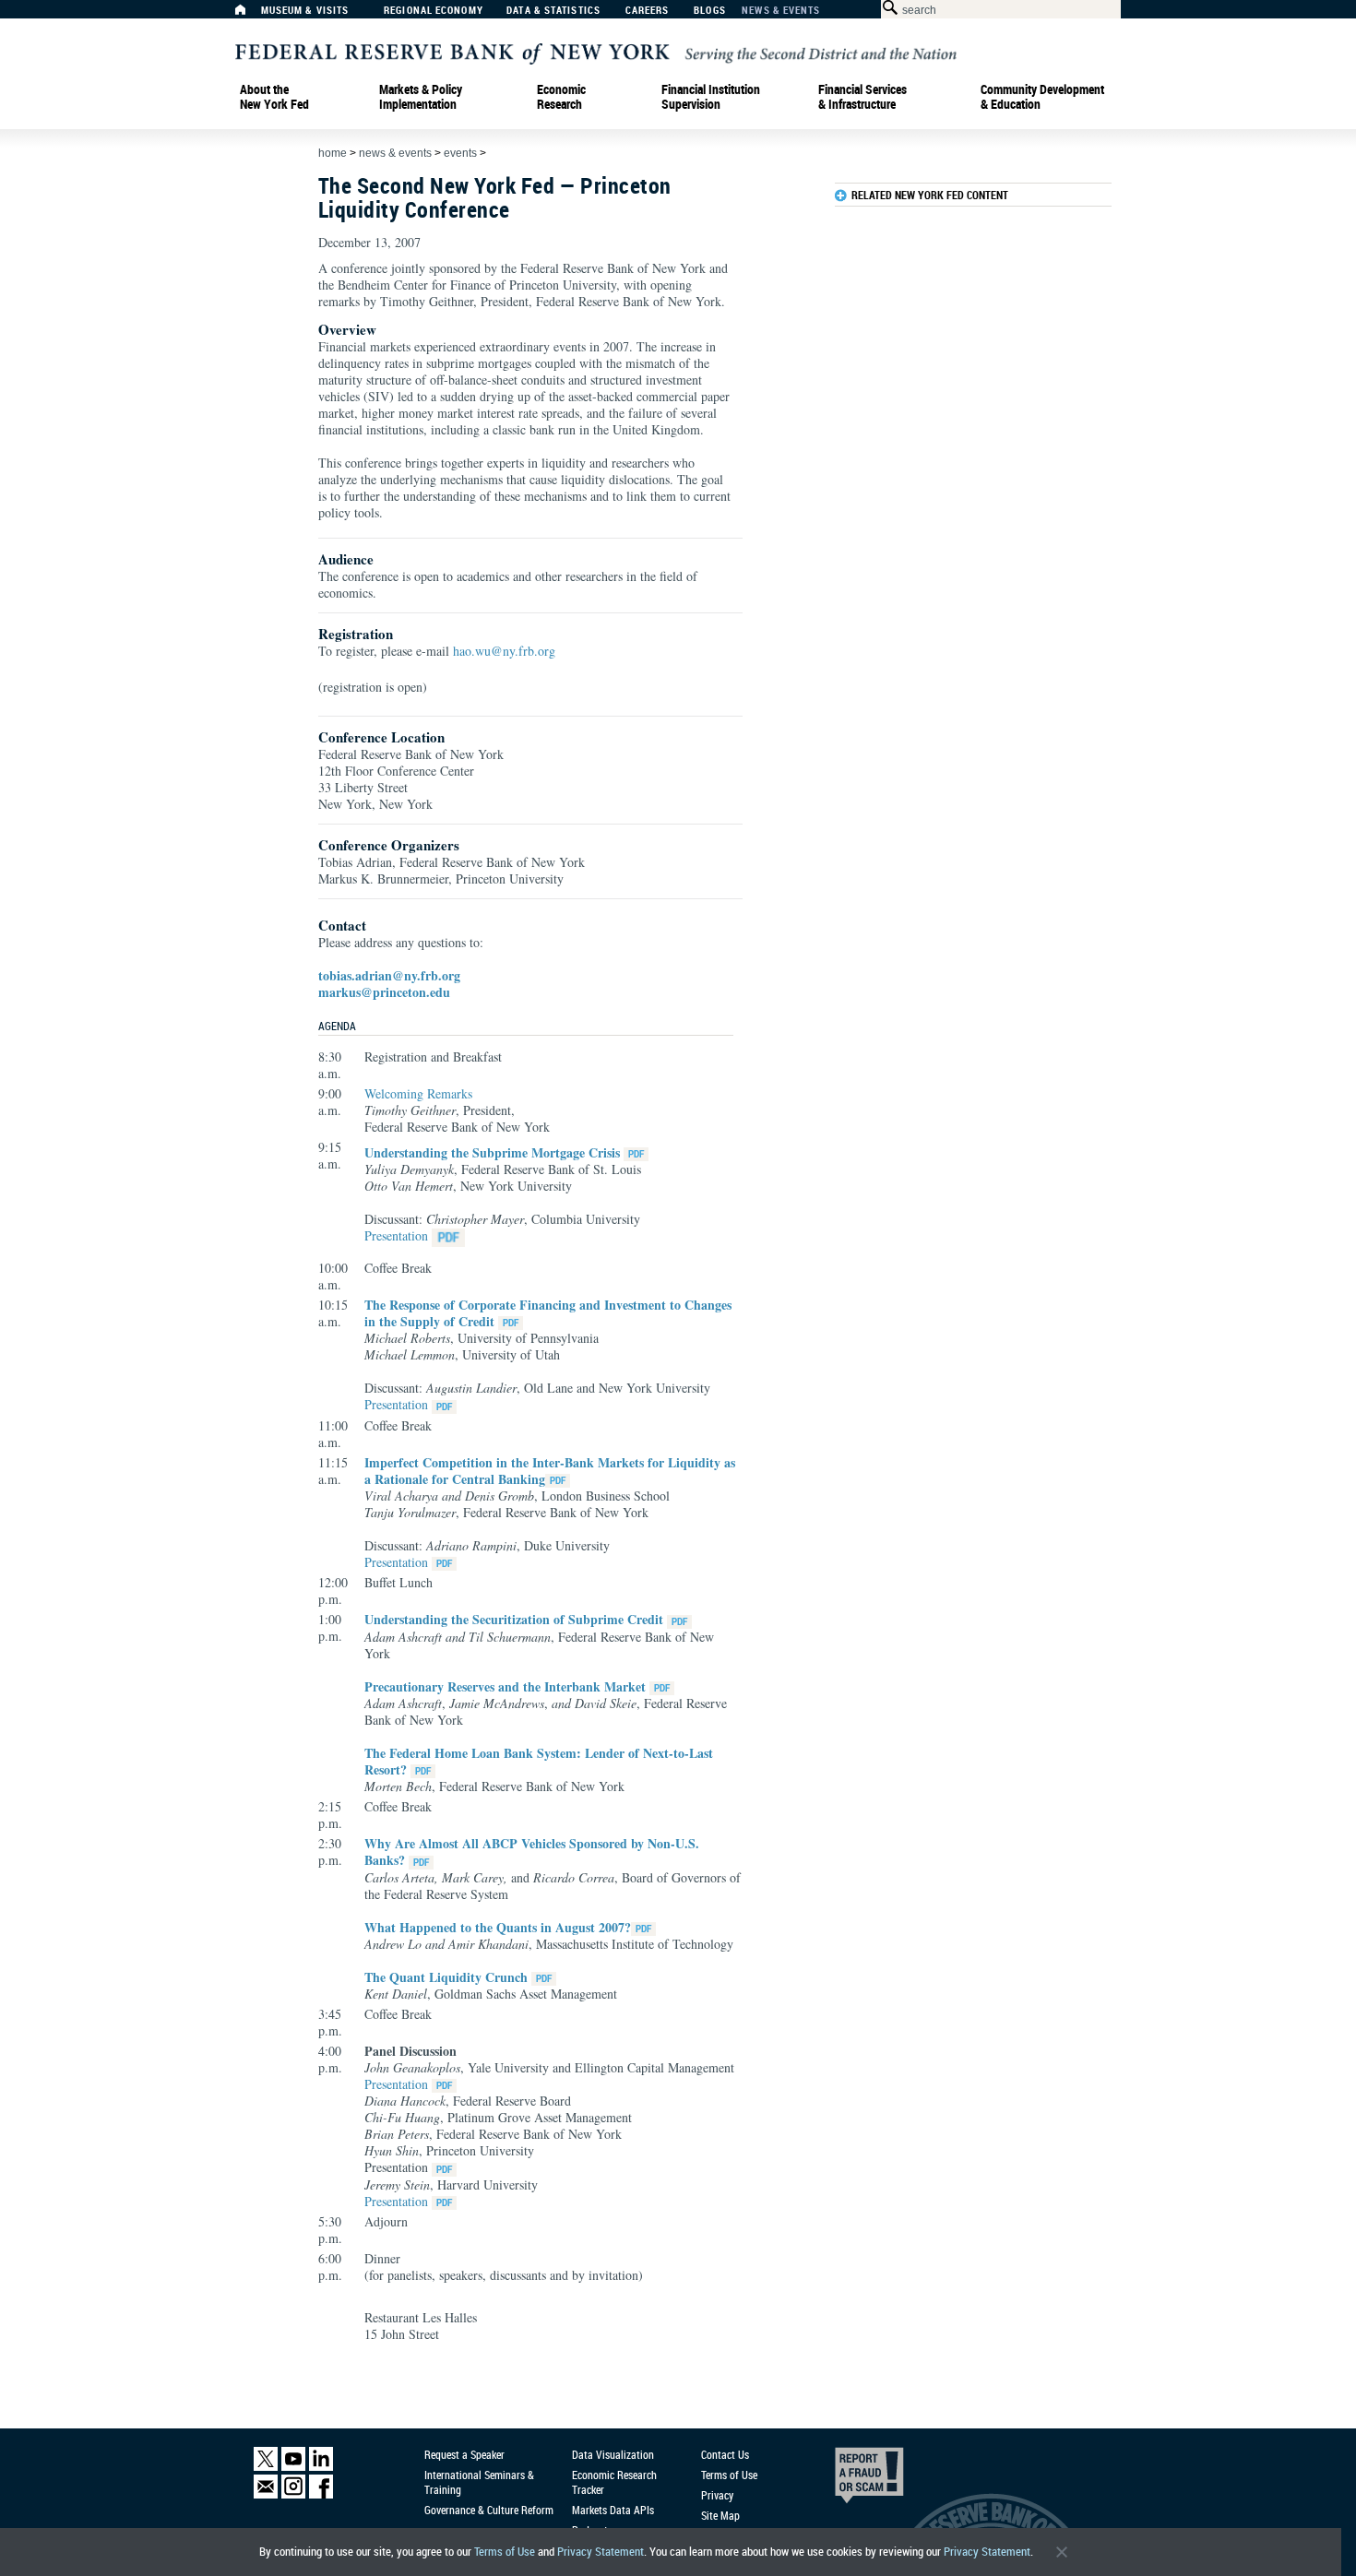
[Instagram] (293, 2494)
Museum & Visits (305, 11)
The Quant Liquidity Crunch (446, 1977)
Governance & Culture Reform (489, 2510)
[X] (266, 2467)
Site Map (720, 2515)
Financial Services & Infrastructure (862, 97)
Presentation (396, 1235)
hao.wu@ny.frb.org (504, 651)
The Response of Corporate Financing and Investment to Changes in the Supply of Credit (548, 1313)
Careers (648, 11)
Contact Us (725, 2454)
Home (333, 153)
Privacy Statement (601, 2552)
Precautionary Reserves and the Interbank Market (505, 1686)
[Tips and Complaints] (844, 2480)
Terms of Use (505, 2552)
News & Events (781, 11)
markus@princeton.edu (384, 992)
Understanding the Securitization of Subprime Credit (514, 1619)
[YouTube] (293, 2467)
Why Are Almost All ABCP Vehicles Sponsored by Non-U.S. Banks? (532, 1852)
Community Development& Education (1042, 97)
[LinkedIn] (321, 2467)
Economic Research (561, 97)
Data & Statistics (553, 11)
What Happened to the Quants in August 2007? (498, 1927)
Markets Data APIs (613, 2510)
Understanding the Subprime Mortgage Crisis (492, 1152)
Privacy (717, 2495)
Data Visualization (613, 2454)
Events (460, 153)
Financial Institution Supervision (711, 97)
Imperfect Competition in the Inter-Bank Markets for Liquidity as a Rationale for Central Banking (550, 1471)
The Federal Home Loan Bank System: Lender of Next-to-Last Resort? (539, 1761)
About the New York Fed (274, 97)
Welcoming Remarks (418, 1093)
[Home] (250, 14)
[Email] (266, 2494)
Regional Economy (434, 11)
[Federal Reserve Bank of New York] (596, 52)
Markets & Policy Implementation (421, 97)
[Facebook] (321, 2494)
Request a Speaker (464, 2454)
